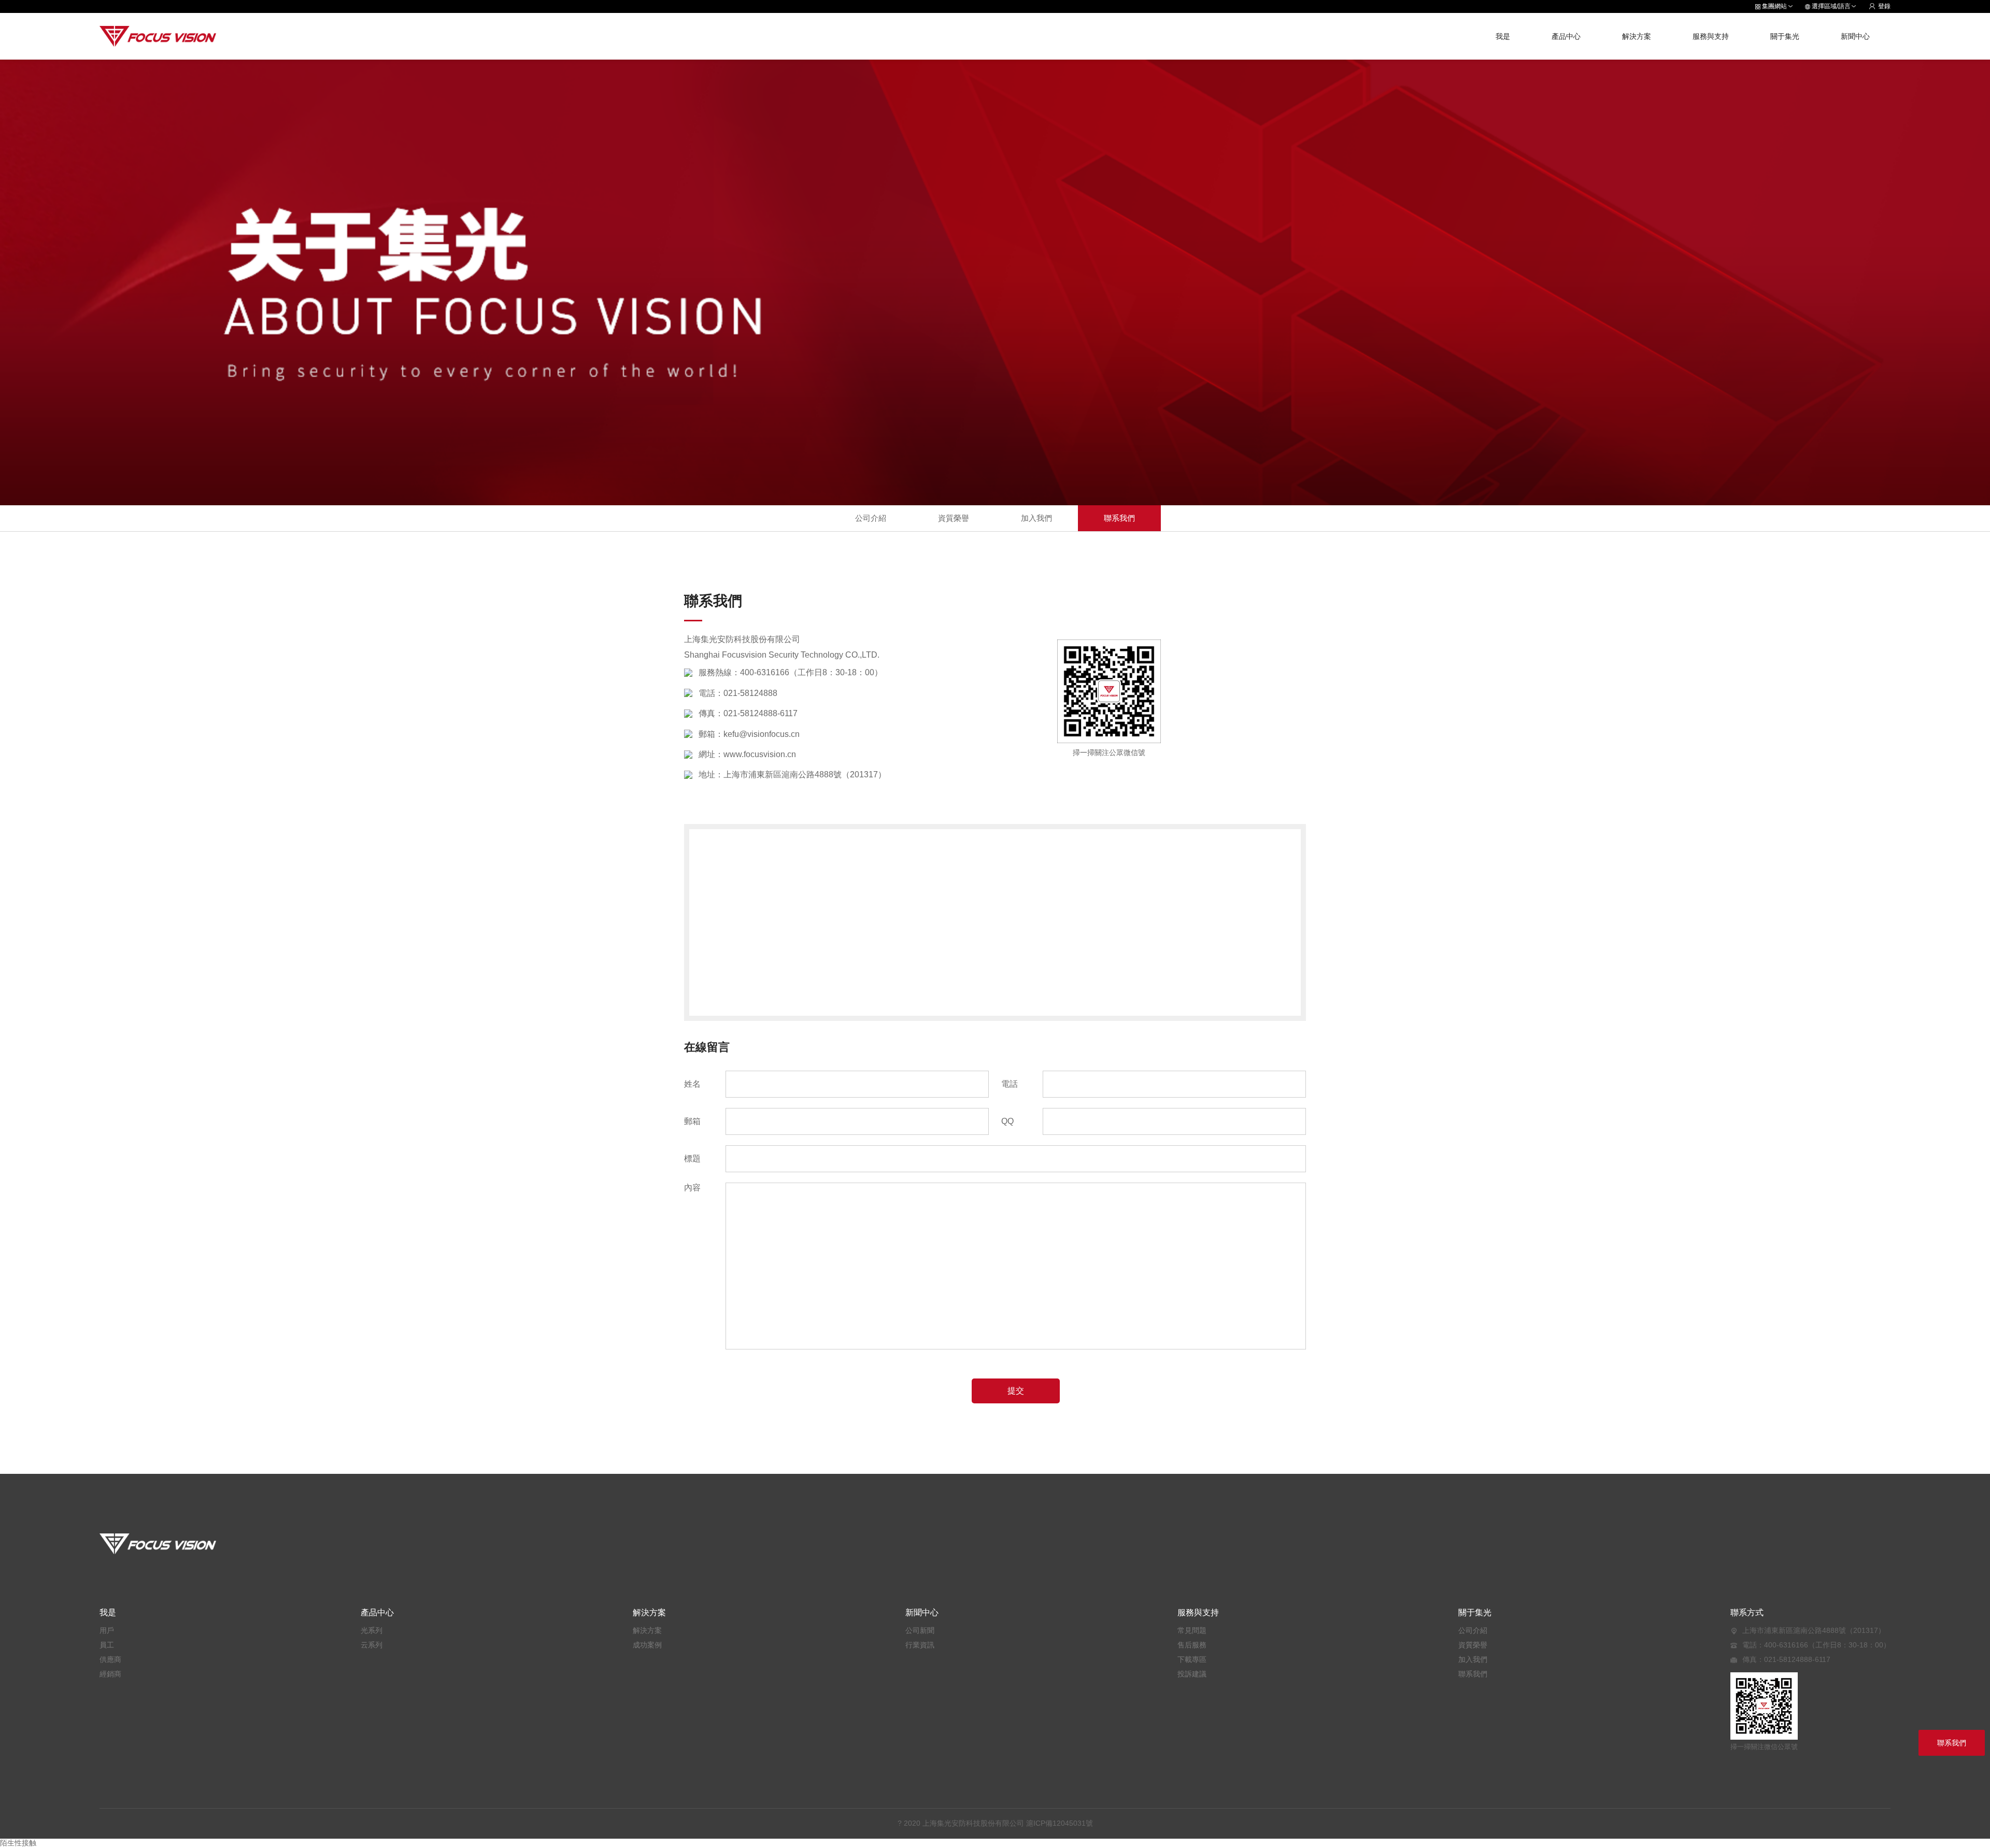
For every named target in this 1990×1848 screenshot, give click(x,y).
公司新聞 (920, 1630)
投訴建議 (1192, 1674)
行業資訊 (920, 1645)
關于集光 (1785, 36)
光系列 (372, 1630)
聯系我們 (1119, 518)
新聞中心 (1855, 36)
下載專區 (1192, 1659)
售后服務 (1192, 1645)
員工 (107, 1645)
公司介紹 (871, 518)
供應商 (110, 1659)
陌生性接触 (18, 1843)
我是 (1503, 36)
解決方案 (1637, 36)
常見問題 (1192, 1630)
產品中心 (1566, 36)
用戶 (107, 1630)
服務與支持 (1711, 36)
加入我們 (1036, 518)
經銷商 (110, 1674)
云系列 (372, 1645)
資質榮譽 (954, 518)
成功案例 (647, 1645)
